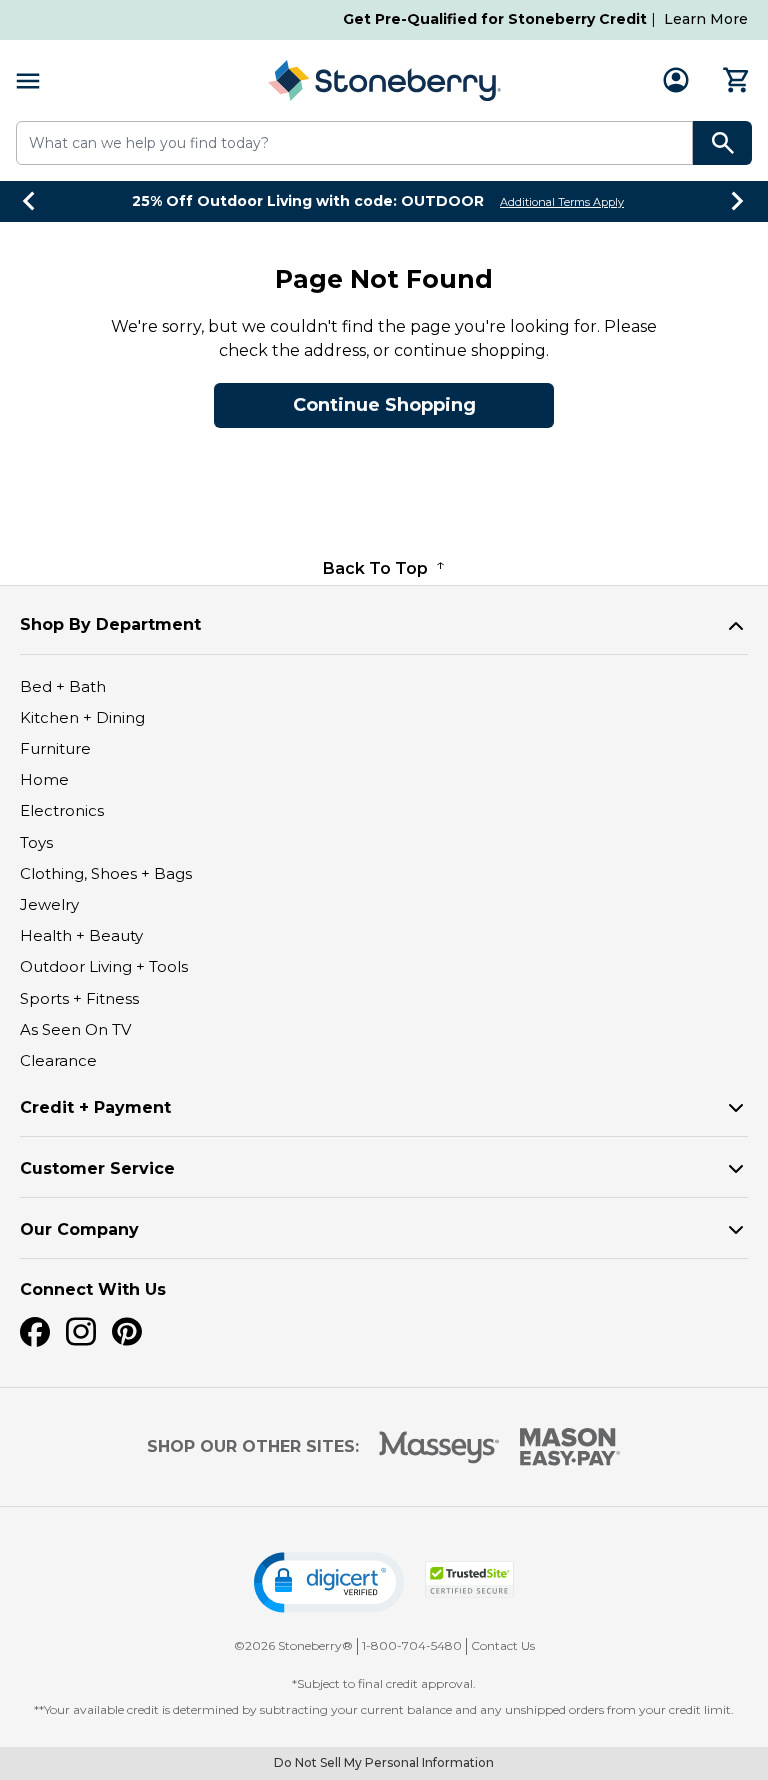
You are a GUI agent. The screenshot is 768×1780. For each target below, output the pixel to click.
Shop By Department (110, 624)
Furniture (55, 748)
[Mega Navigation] (28, 80)
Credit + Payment (95, 1107)
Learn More (706, 19)
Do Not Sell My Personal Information (384, 1762)
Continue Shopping (384, 405)
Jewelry (49, 904)
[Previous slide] (30, 201)
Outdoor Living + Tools (104, 966)
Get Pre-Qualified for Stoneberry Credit (495, 19)
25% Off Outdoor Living (308, 201)
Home (44, 779)
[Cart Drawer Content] (737, 80)
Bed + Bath (63, 686)
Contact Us (503, 1645)
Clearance (58, 1060)
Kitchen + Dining (82, 717)
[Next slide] (738, 201)
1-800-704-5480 (412, 1645)
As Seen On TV (75, 1029)
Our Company (79, 1229)
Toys (36, 842)
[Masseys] (439, 1447)
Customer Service (97, 1168)
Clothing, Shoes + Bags (106, 873)
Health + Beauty (81, 935)
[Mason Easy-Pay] (570, 1447)
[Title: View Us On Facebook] (35, 1332)
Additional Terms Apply (562, 202)
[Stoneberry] (384, 80)
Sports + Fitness (79, 998)
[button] (329, 1582)
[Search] (722, 143)
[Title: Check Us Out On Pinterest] (127, 1332)
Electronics (62, 810)
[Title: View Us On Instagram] (81, 1332)
